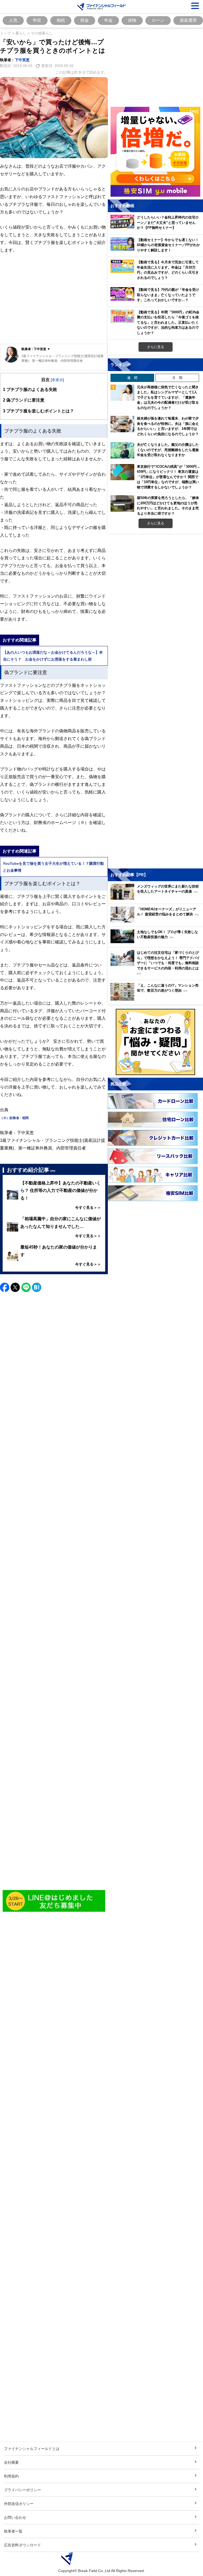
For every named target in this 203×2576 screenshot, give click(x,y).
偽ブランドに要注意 (24, 400)
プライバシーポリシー (22, 2490)
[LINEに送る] (26, 1287)
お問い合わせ (15, 2517)
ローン (158, 20)
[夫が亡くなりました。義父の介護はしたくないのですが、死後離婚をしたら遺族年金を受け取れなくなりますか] (122, 450)
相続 (61, 20)
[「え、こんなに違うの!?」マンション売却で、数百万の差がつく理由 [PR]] (157, 999)
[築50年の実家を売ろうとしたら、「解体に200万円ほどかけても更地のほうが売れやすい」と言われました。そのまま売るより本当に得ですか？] (122, 503)
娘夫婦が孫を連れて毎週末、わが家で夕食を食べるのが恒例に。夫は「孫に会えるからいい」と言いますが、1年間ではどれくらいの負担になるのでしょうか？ (168, 426)
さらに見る (156, 347)
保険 (132, 20)
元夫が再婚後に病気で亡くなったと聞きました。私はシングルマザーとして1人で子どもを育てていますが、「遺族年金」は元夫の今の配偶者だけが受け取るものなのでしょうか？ (168, 397)
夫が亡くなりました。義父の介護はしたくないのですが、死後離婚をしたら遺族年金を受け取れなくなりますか (168, 450)
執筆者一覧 (13, 2531)
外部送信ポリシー (19, 2504)
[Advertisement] (54, 303)
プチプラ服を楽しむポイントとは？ (38, 411)
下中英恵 (22, 60)
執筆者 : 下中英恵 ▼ (36, 349)
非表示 (57, 380)
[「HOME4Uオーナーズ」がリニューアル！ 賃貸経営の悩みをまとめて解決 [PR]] (157, 921)
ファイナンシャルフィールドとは (32, 2448)
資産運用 (188, 20)
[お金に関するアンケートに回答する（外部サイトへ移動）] (155, 1042)
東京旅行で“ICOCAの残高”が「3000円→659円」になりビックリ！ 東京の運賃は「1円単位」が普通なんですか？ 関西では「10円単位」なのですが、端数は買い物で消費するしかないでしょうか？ (169, 477)
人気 (13, 20)
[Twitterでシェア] (15, 1287)
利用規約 (11, 2476)
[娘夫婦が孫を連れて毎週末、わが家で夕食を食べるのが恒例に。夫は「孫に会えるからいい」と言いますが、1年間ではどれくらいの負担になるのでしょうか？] (122, 424)
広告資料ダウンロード (22, 2545)
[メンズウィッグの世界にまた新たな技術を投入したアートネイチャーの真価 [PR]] (157, 898)
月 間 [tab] (177, 378)
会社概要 (11, 2462)
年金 (108, 20)
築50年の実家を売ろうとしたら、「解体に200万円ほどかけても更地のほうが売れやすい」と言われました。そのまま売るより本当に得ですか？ (168, 505)
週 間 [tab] (132, 378)
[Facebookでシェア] (5, 1287)
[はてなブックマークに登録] (37, 1287)
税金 (85, 20)
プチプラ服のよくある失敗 (30, 389)
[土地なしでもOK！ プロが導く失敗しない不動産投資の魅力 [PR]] (157, 942)
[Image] (54, 1901)
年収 (37, 20)
